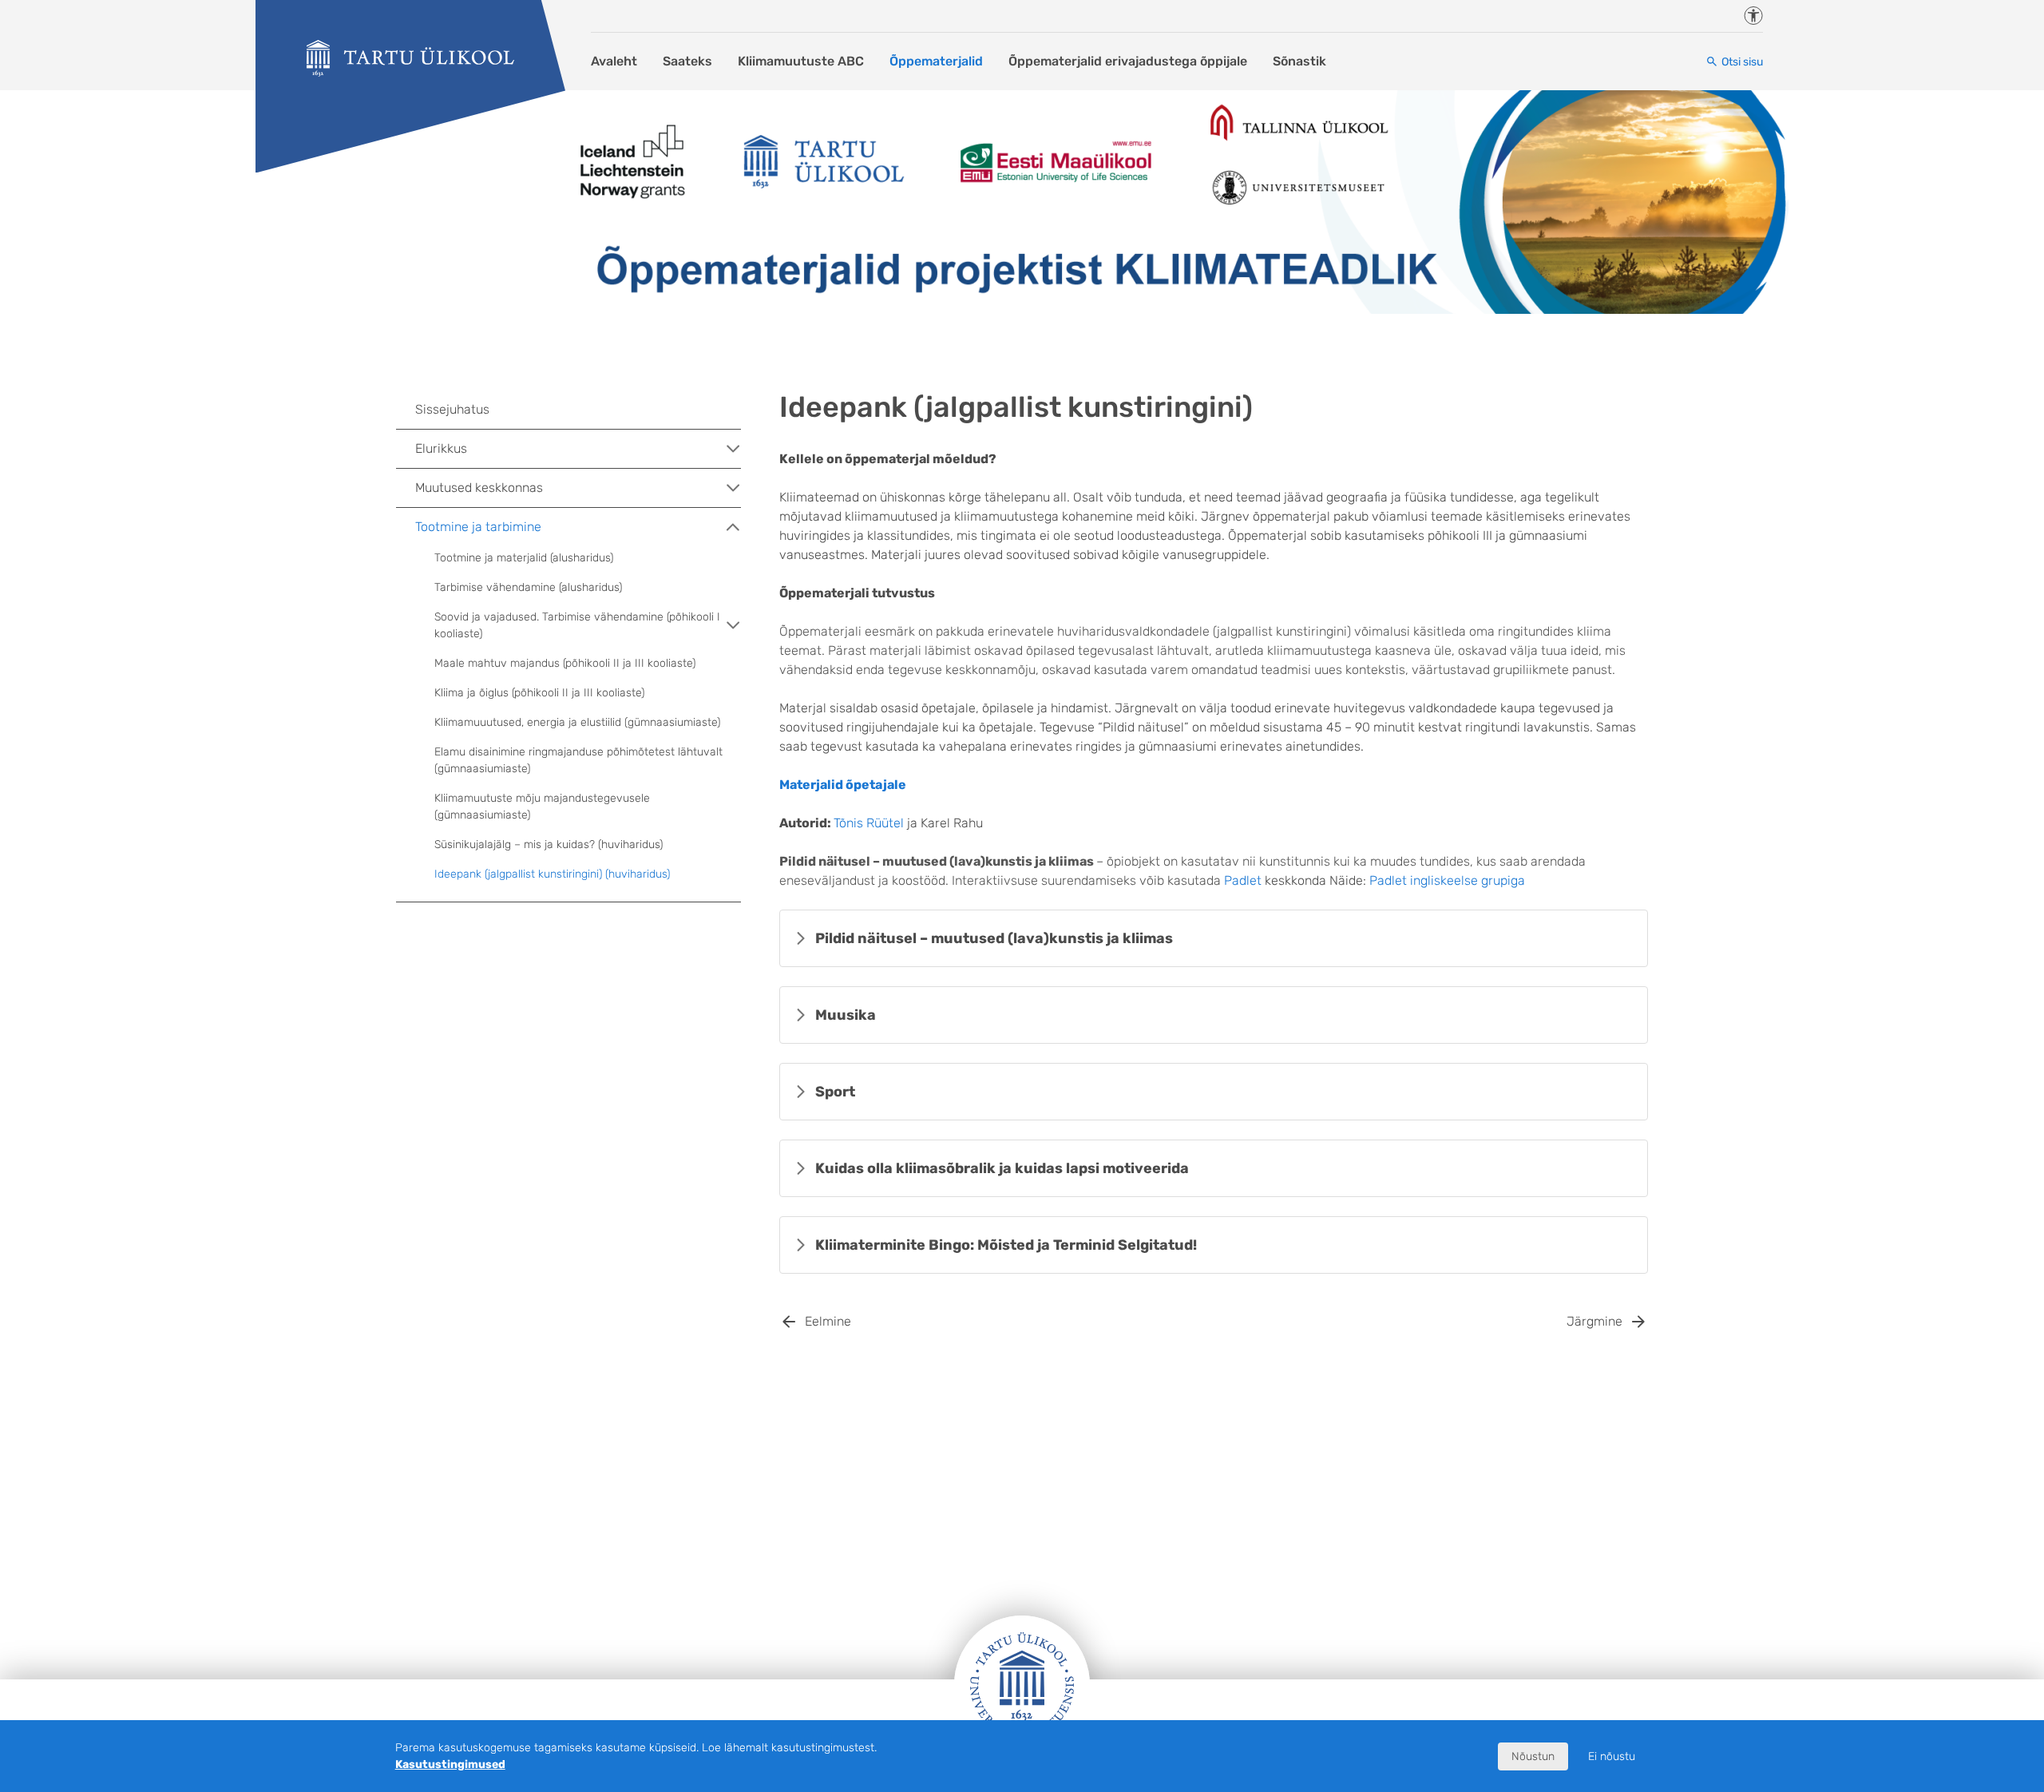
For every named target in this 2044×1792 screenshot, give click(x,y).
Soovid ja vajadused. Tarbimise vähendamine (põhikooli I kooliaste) (577, 625)
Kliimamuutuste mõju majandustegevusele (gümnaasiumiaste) (542, 807)
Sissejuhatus (452, 409)
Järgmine (1594, 1321)
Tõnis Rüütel (869, 823)
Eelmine (828, 1321)
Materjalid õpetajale (843, 785)
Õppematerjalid (936, 61)
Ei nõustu (1612, 1756)
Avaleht (614, 61)
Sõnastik (1299, 61)
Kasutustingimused (450, 1764)
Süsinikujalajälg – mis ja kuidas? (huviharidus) (549, 844)
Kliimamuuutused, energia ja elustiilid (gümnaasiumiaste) (577, 722)
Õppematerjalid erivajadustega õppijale (1128, 61)
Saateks (687, 61)
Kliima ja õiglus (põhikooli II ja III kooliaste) (539, 693)
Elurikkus (441, 448)
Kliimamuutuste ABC (801, 61)
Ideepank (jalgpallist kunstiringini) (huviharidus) (552, 874)
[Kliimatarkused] (410, 58)
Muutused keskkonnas (479, 488)
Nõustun (1533, 1756)
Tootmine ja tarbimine (478, 527)
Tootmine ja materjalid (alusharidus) (524, 558)
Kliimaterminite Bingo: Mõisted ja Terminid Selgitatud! (1006, 1245)
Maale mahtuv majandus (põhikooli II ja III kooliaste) (565, 663)
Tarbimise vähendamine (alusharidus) (528, 587)
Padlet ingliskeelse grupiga (1447, 880)
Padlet (1243, 880)
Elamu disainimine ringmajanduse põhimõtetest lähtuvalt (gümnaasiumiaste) (578, 760)
